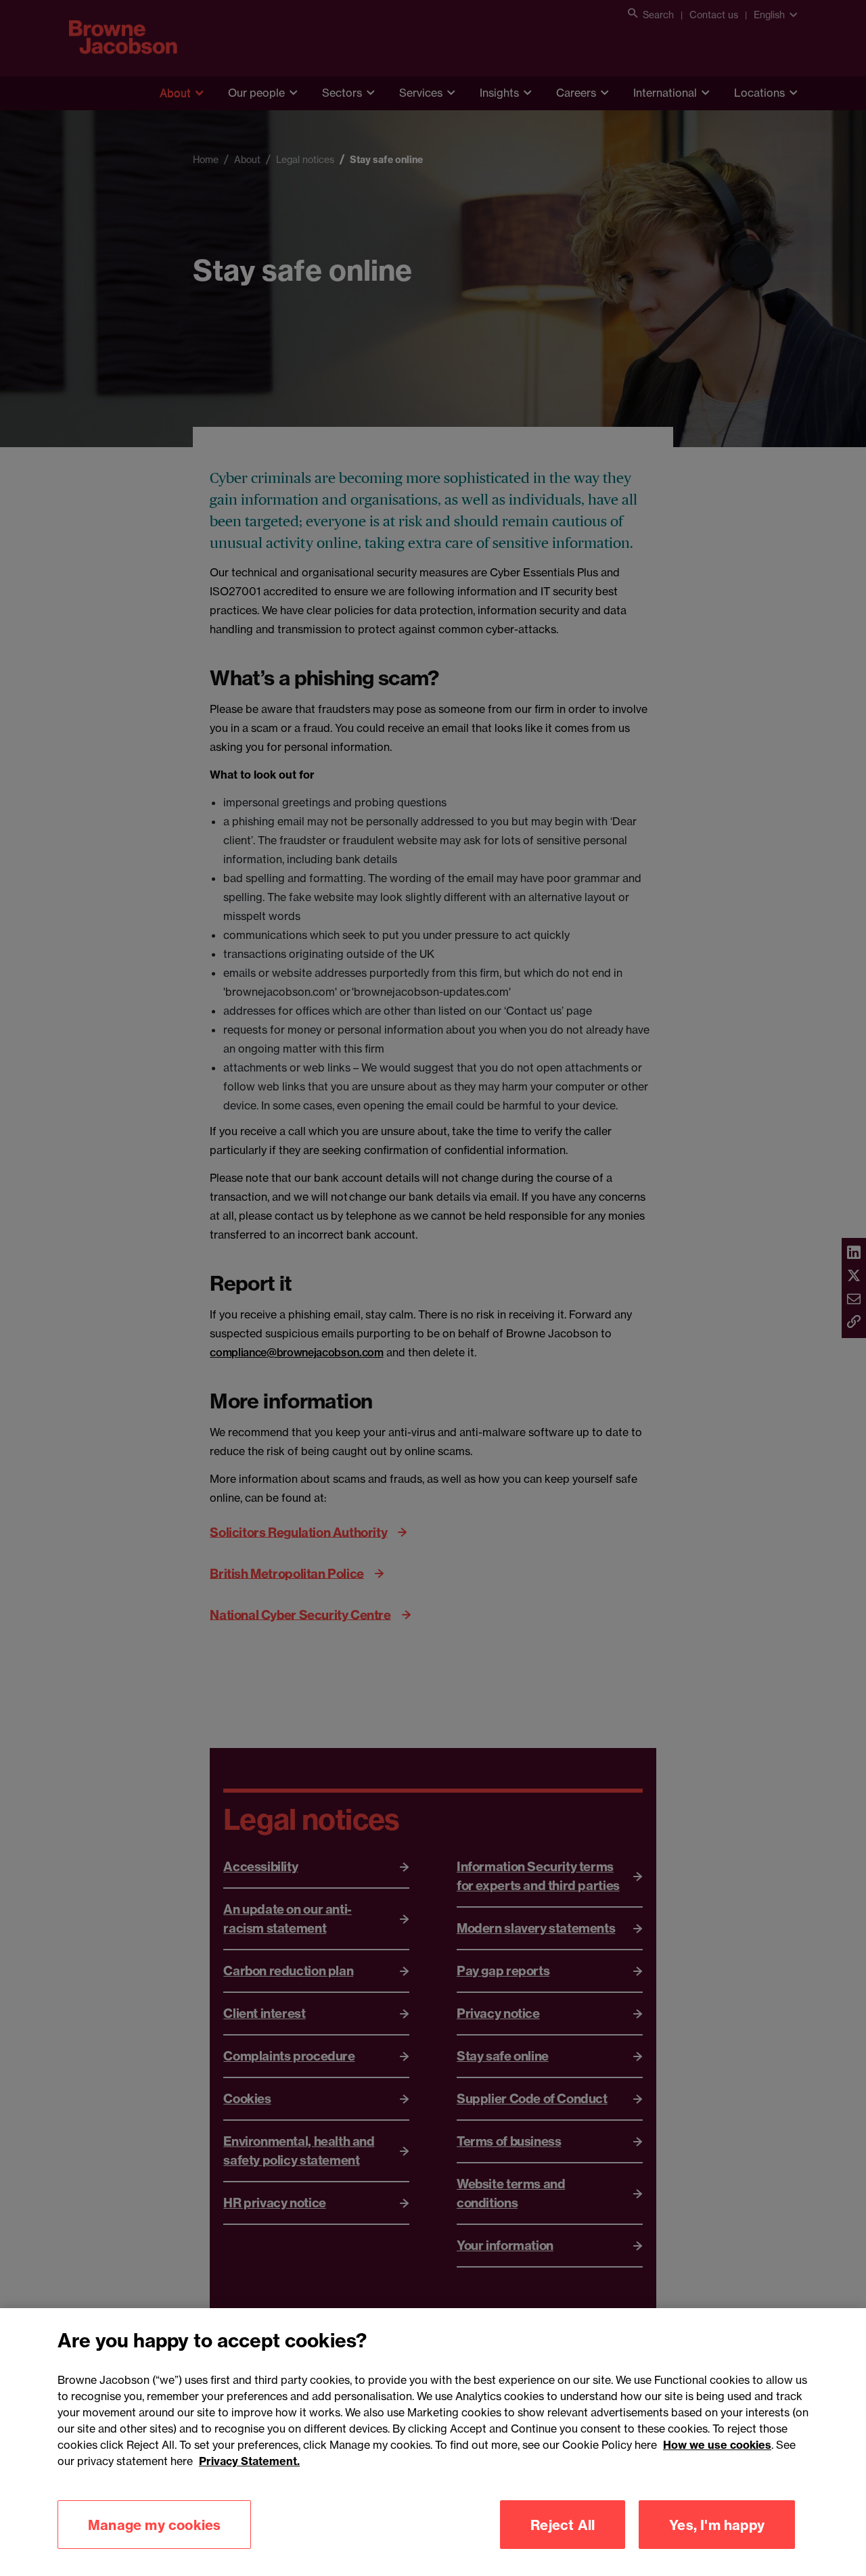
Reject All (563, 2524)
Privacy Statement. (249, 2461)
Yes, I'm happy (717, 2524)
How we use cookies (717, 2445)
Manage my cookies (154, 2524)
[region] (433, 2442)
